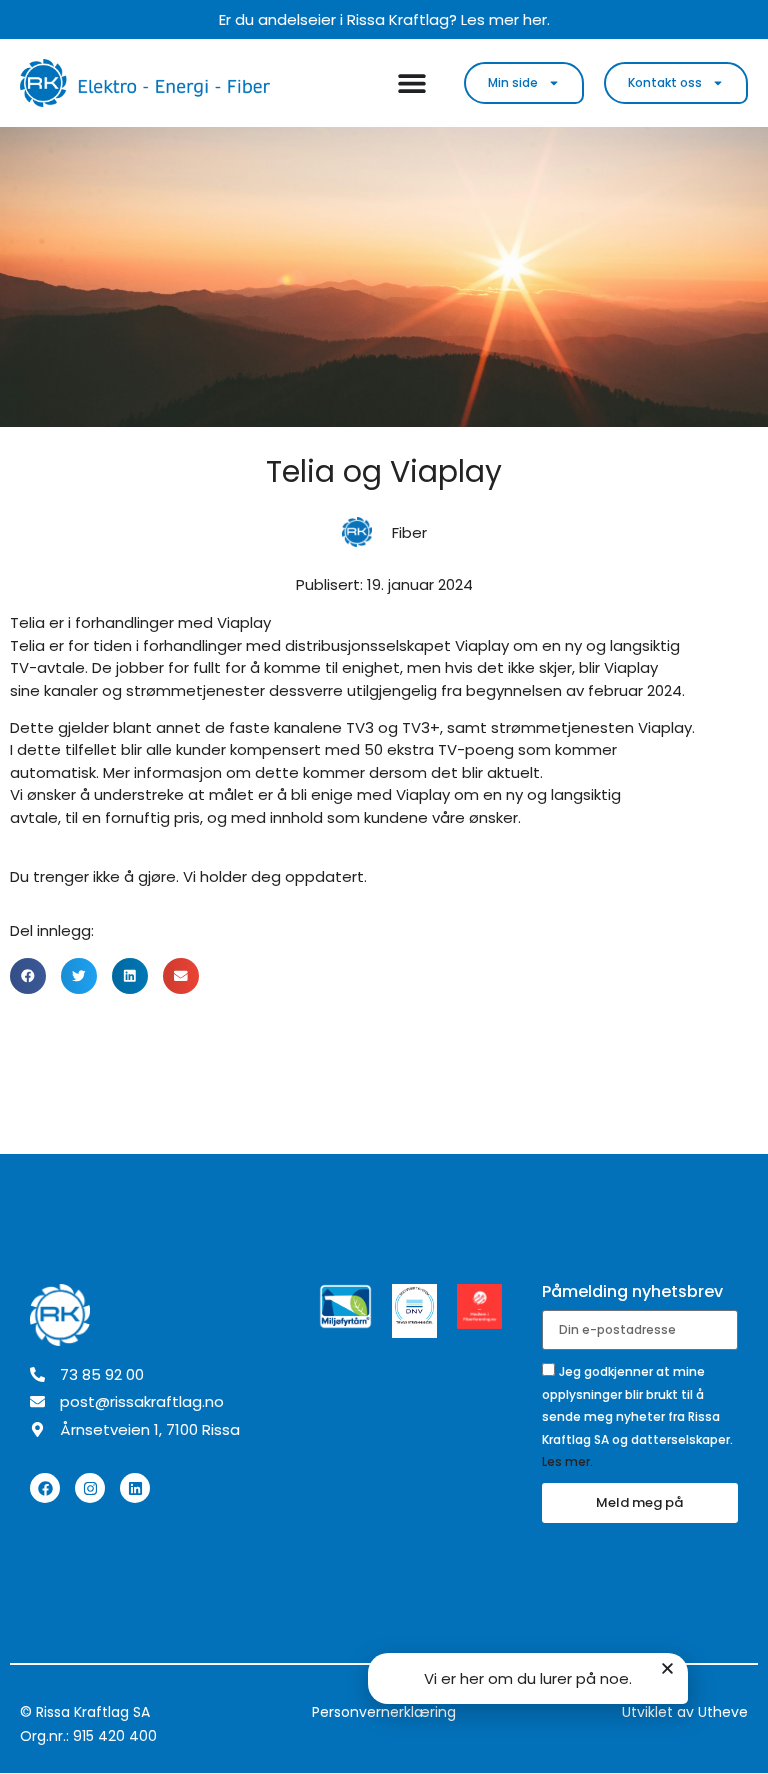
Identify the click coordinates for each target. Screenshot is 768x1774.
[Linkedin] (135, 1488)
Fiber (409, 532)
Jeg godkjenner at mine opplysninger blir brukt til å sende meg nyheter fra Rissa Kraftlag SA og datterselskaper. (637, 1416)
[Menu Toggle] (412, 83)
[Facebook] (45, 1488)
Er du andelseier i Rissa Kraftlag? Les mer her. (384, 19)
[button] (28, 976)
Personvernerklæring (384, 1712)
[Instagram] (90, 1488)
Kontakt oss (665, 82)
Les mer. (567, 1461)
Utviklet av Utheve (685, 1712)
